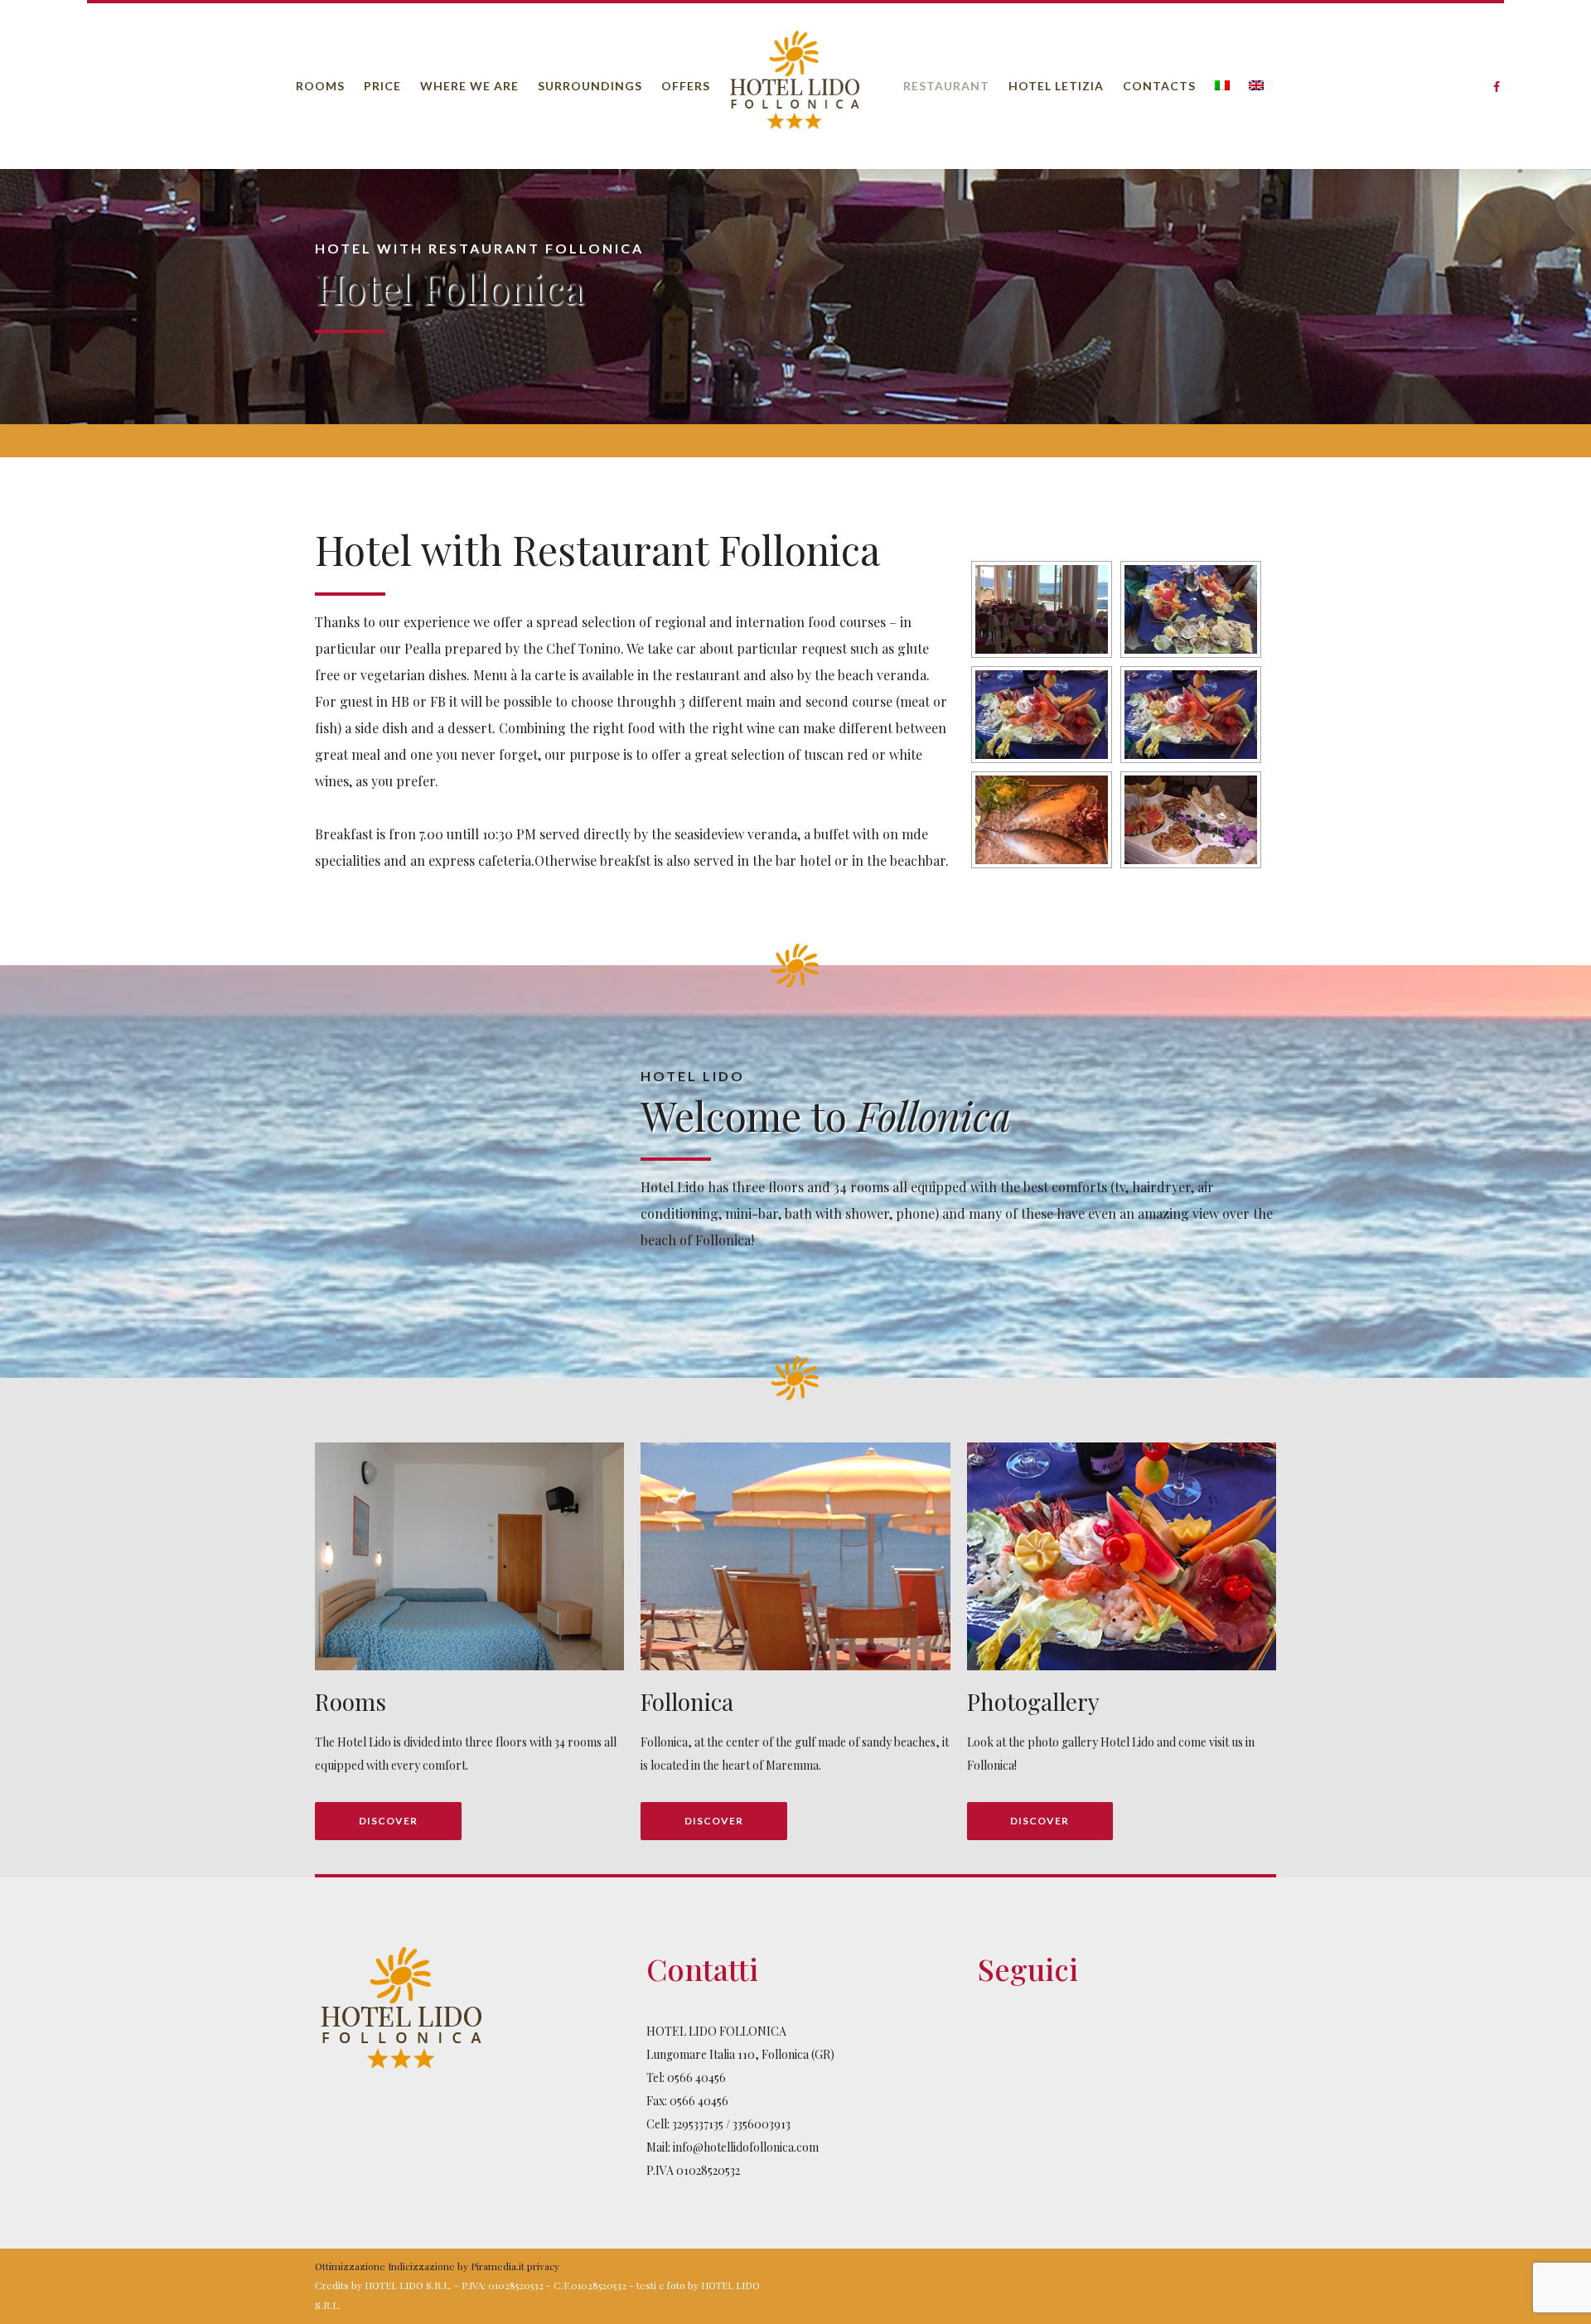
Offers (686, 86)
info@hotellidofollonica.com (746, 2147)
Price (382, 86)
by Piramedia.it (491, 2266)
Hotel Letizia (1056, 86)
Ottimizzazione (350, 2266)
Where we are (469, 86)
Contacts (1159, 86)
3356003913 (762, 2124)
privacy (543, 2266)
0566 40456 (696, 2078)
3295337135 (698, 2124)
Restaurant (946, 86)
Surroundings (590, 86)
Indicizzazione (421, 2266)
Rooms (320, 86)
